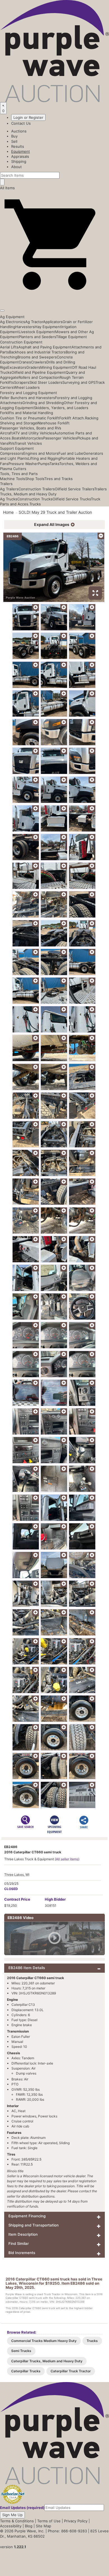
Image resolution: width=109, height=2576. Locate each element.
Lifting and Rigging (44, 458)
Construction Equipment (21, 342)
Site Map (43, 2526)
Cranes (25, 362)
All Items (7, 188)
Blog (29, 2526)
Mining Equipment (56, 367)
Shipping (19, 161)
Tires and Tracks (58, 479)
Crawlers (39, 362)
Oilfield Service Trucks (72, 499)
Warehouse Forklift (53, 423)
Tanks (54, 464)
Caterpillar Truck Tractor (71, 2371)
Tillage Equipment (71, 337)
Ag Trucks (9, 499)
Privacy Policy (76, 2521)
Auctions (19, 131)
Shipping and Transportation (34, 2225)
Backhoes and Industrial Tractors (37, 352)
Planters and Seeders (37, 337)
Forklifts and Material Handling (27, 413)
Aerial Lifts (9, 347)
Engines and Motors (41, 453)
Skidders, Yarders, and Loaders (61, 408)
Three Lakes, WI (17, 1875)
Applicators (53, 322)
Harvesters (25, 327)
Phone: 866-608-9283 (67, 2531)
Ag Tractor (34, 322)
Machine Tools (13, 479)
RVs (11, 443)
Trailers (6, 484)
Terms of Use (49, 2521)
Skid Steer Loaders (46, 382)
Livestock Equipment (37, 332)
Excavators (17, 367)
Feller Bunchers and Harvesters (28, 398)
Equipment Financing (27, 2216)
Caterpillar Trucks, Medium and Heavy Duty (47, 2361)
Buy (14, 136)
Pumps (44, 464)
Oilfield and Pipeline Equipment (39, 372)
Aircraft (6, 433)
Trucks (35, 504)
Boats (17, 438)
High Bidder (55, 1899)
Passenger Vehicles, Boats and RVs (31, 428)
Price (17, 1899)
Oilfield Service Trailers (74, 489)
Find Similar (19, 2243)
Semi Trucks (21, 2351)
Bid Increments (22, 2253)
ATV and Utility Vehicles (34, 433)
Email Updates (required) (22, 2508)
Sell (14, 141)
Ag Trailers (9, 489)
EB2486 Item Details (27, 1968)
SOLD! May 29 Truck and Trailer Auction (55, 512)
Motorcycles (32, 438)
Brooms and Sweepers (37, 357)
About (16, 167)
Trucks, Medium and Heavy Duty (28, 494)
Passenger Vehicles (60, 438)
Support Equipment (17, 448)
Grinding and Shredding (43, 403)
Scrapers (22, 382)
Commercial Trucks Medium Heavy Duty (44, 2341)
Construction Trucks (35, 499)
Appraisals (20, 156)
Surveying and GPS (79, 382)
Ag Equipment (12, 317)
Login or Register (28, 117)
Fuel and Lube (71, 453)
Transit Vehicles (28, 443)
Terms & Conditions (17, 2521)
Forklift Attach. (72, 418)
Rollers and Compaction (39, 377)
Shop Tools (35, 479)
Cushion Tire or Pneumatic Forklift (30, 418)
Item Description (23, 2234)
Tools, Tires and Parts (19, 474)
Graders (33, 367)
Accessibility (11, 2526)
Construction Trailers (37, 489)
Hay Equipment (48, 327)
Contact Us (21, 123)
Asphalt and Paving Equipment (45, 347)
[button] (54, 297)
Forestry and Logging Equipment (29, 393)
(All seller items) (67, 1859)
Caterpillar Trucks (26, 2371)
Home (8, 512)
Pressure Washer (23, 464)
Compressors (12, 453)
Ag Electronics (13, 322)
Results (18, 146)
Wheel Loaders (27, 387)
